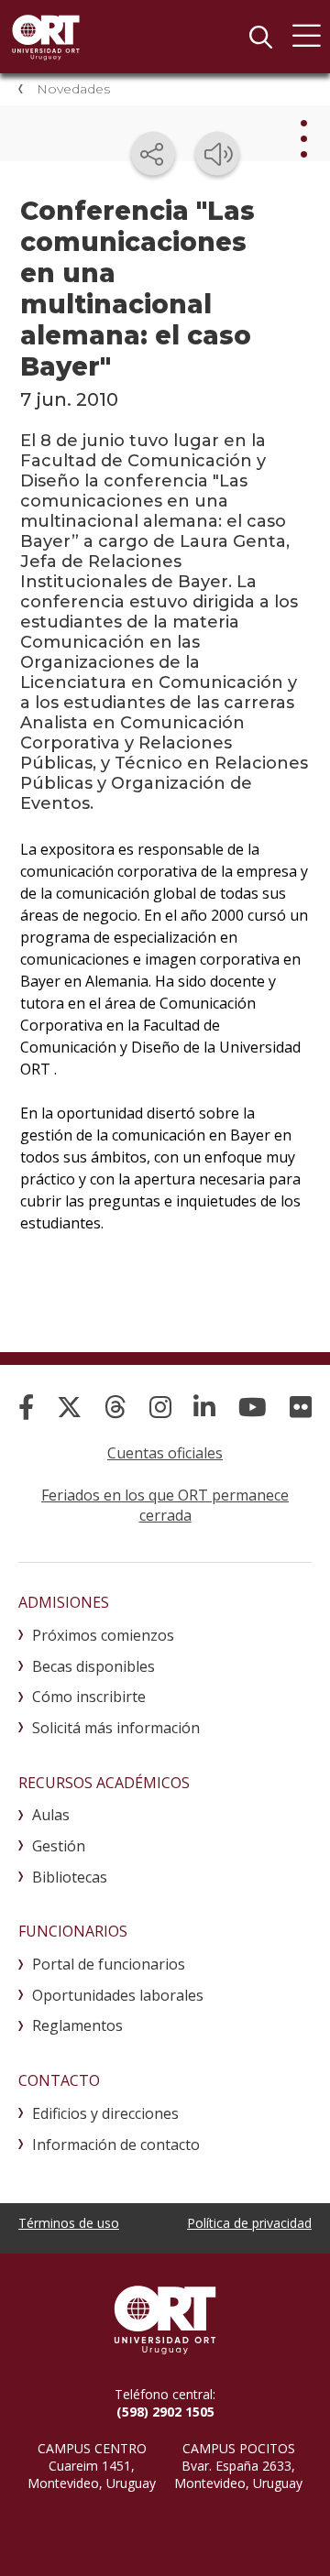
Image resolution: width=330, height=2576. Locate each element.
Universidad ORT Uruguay (46, 37)
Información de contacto (116, 2145)
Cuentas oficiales (165, 1453)
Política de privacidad (249, 2223)
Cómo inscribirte (89, 1697)
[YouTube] (253, 1407)
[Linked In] (204, 1407)
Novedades (73, 89)
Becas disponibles (93, 1666)
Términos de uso (69, 2223)
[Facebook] (26, 1407)
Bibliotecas (70, 1877)
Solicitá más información (116, 1728)
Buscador (260, 37)
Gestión (59, 1846)
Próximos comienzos (103, 1635)
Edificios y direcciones (105, 2113)
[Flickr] (301, 1407)
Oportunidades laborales (118, 1995)
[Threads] (115, 1407)
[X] (69, 1407)
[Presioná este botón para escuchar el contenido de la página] (217, 154)
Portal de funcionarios (109, 1964)
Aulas (51, 1815)
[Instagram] (160, 1407)
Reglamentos (77, 2025)
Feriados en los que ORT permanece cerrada (165, 1505)
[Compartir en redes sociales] (153, 154)
